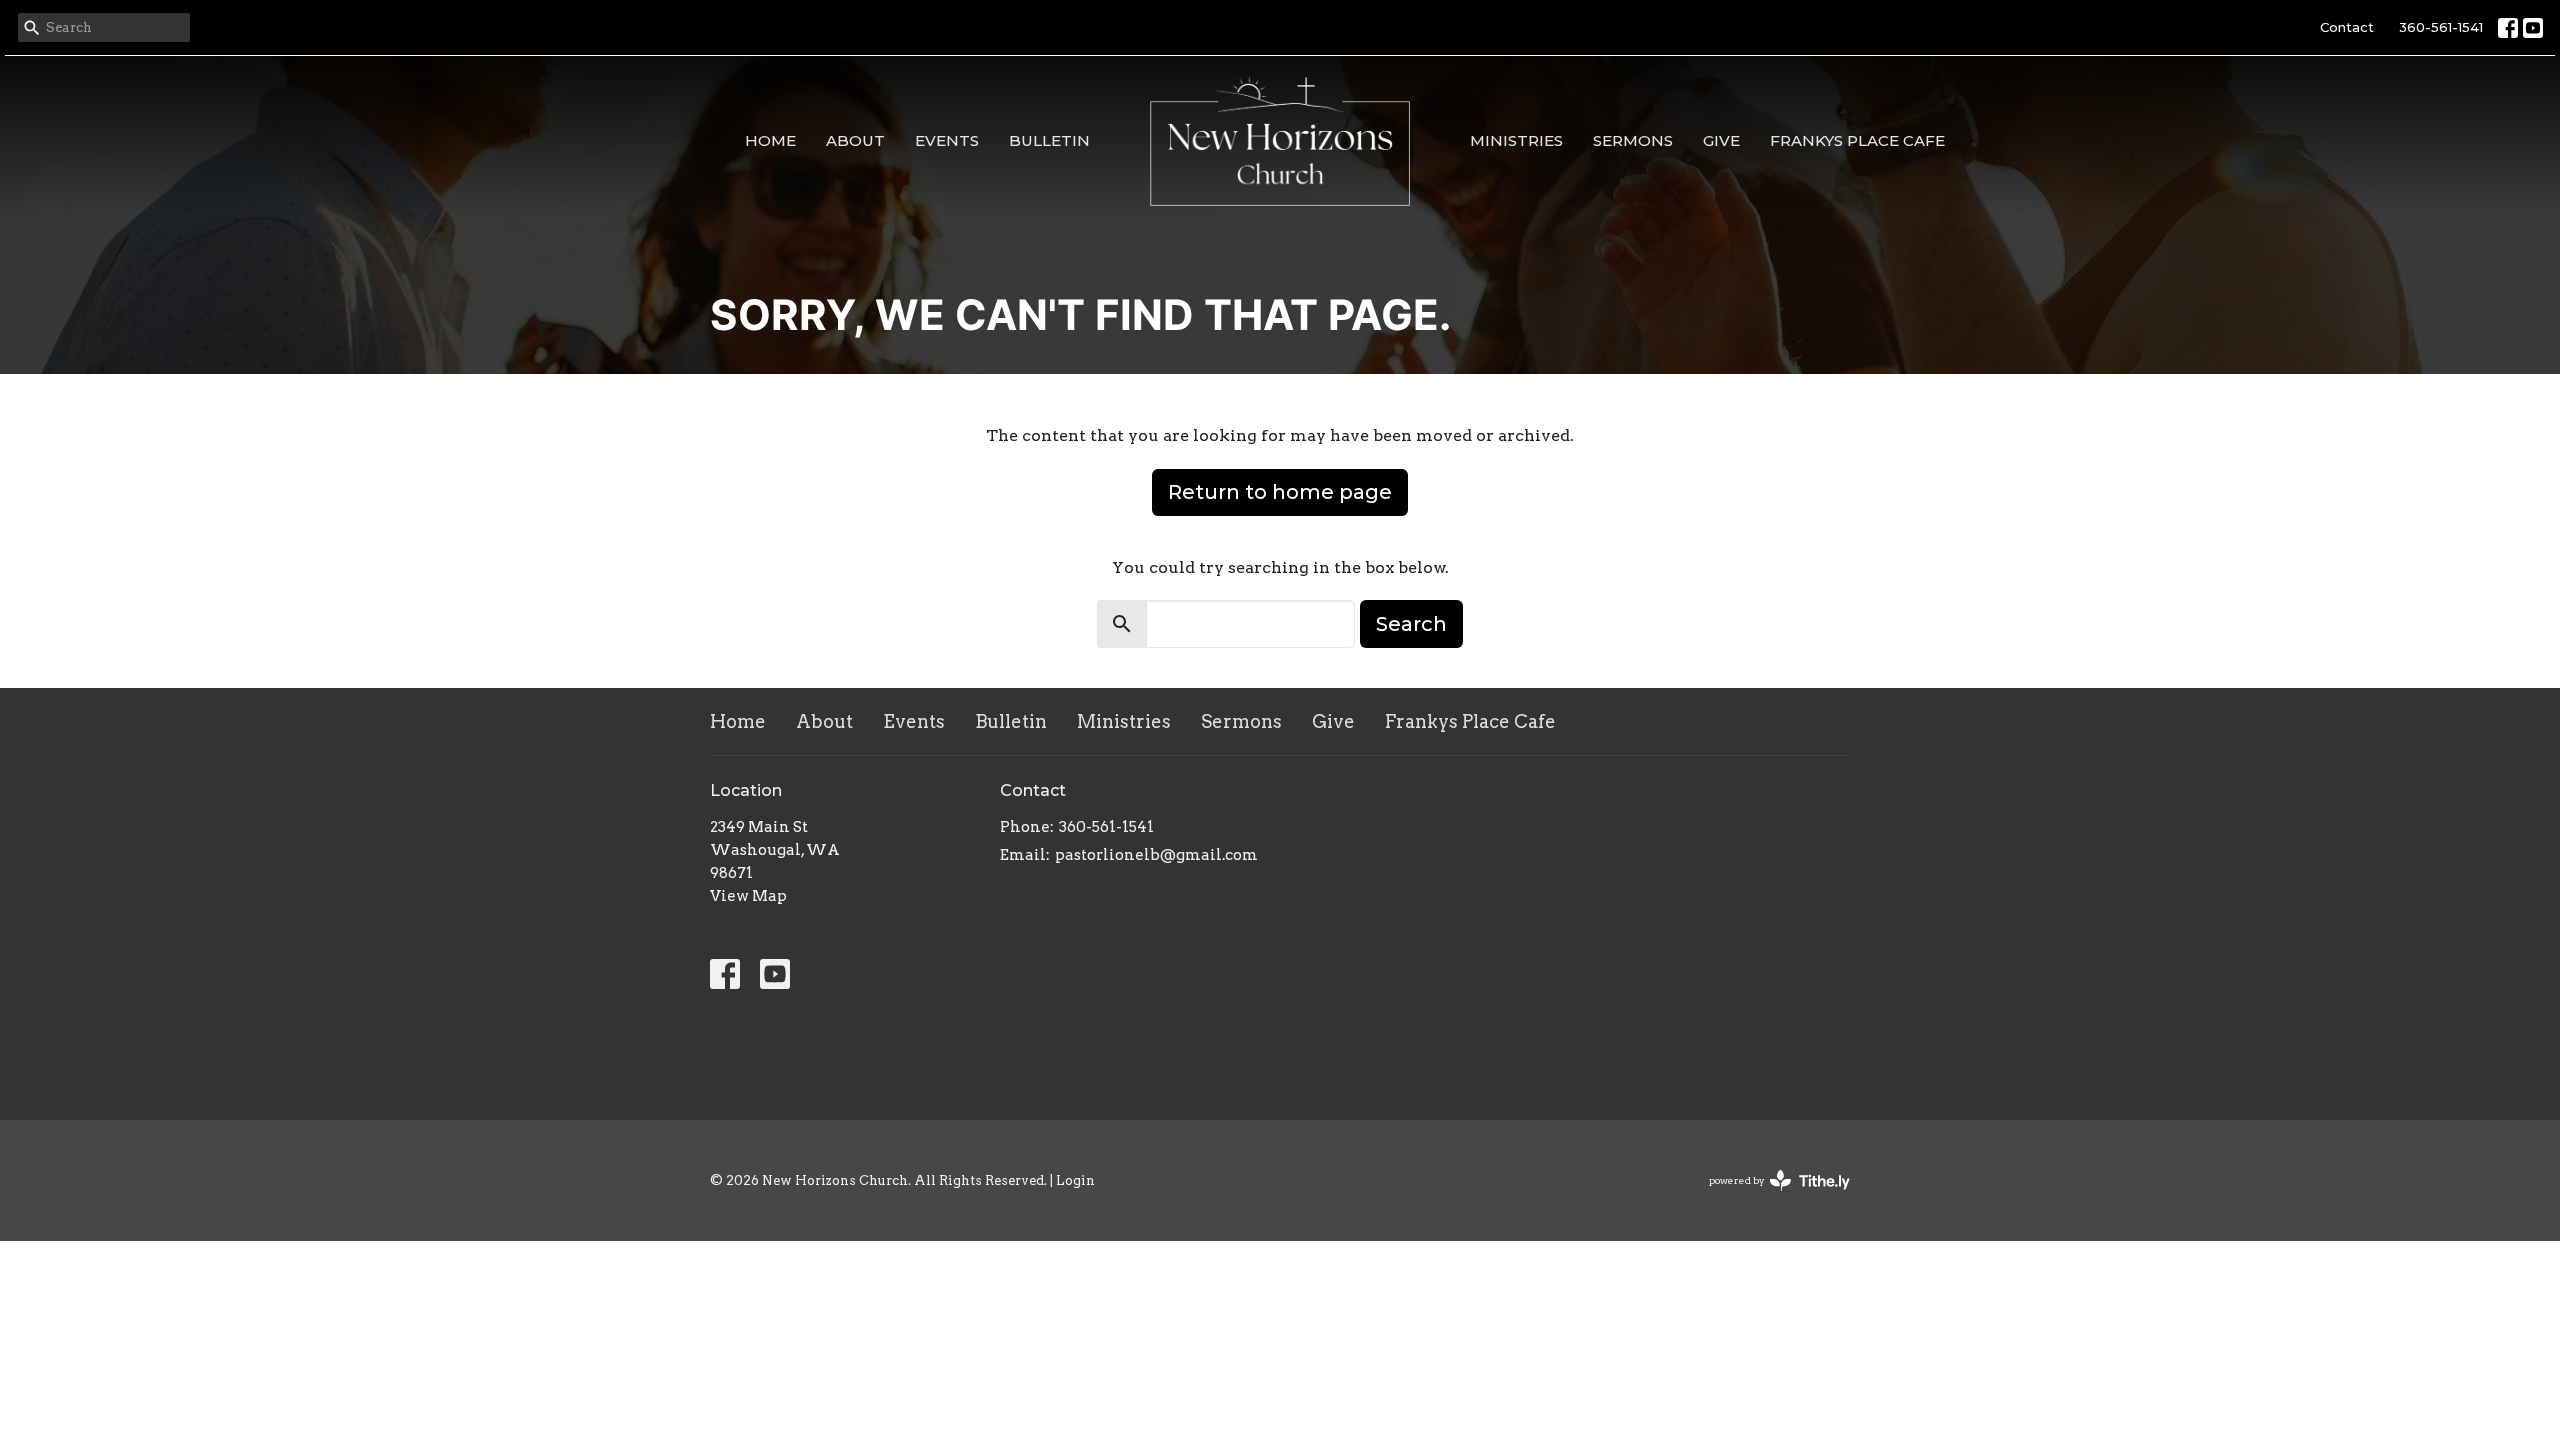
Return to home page (1280, 492)
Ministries (1516, 140)
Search (1411, 624)
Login (1075, 1180)
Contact (2347, 27)
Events (947, 140)
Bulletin (1049, 140)
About (855, 140)
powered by (1769, 1197)
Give (1721, 140)
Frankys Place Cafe (1857, 140)
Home (770, 140)
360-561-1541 (2441, 27)
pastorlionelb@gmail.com (1156, 855)
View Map (748, 896)
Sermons (1633, 140)
